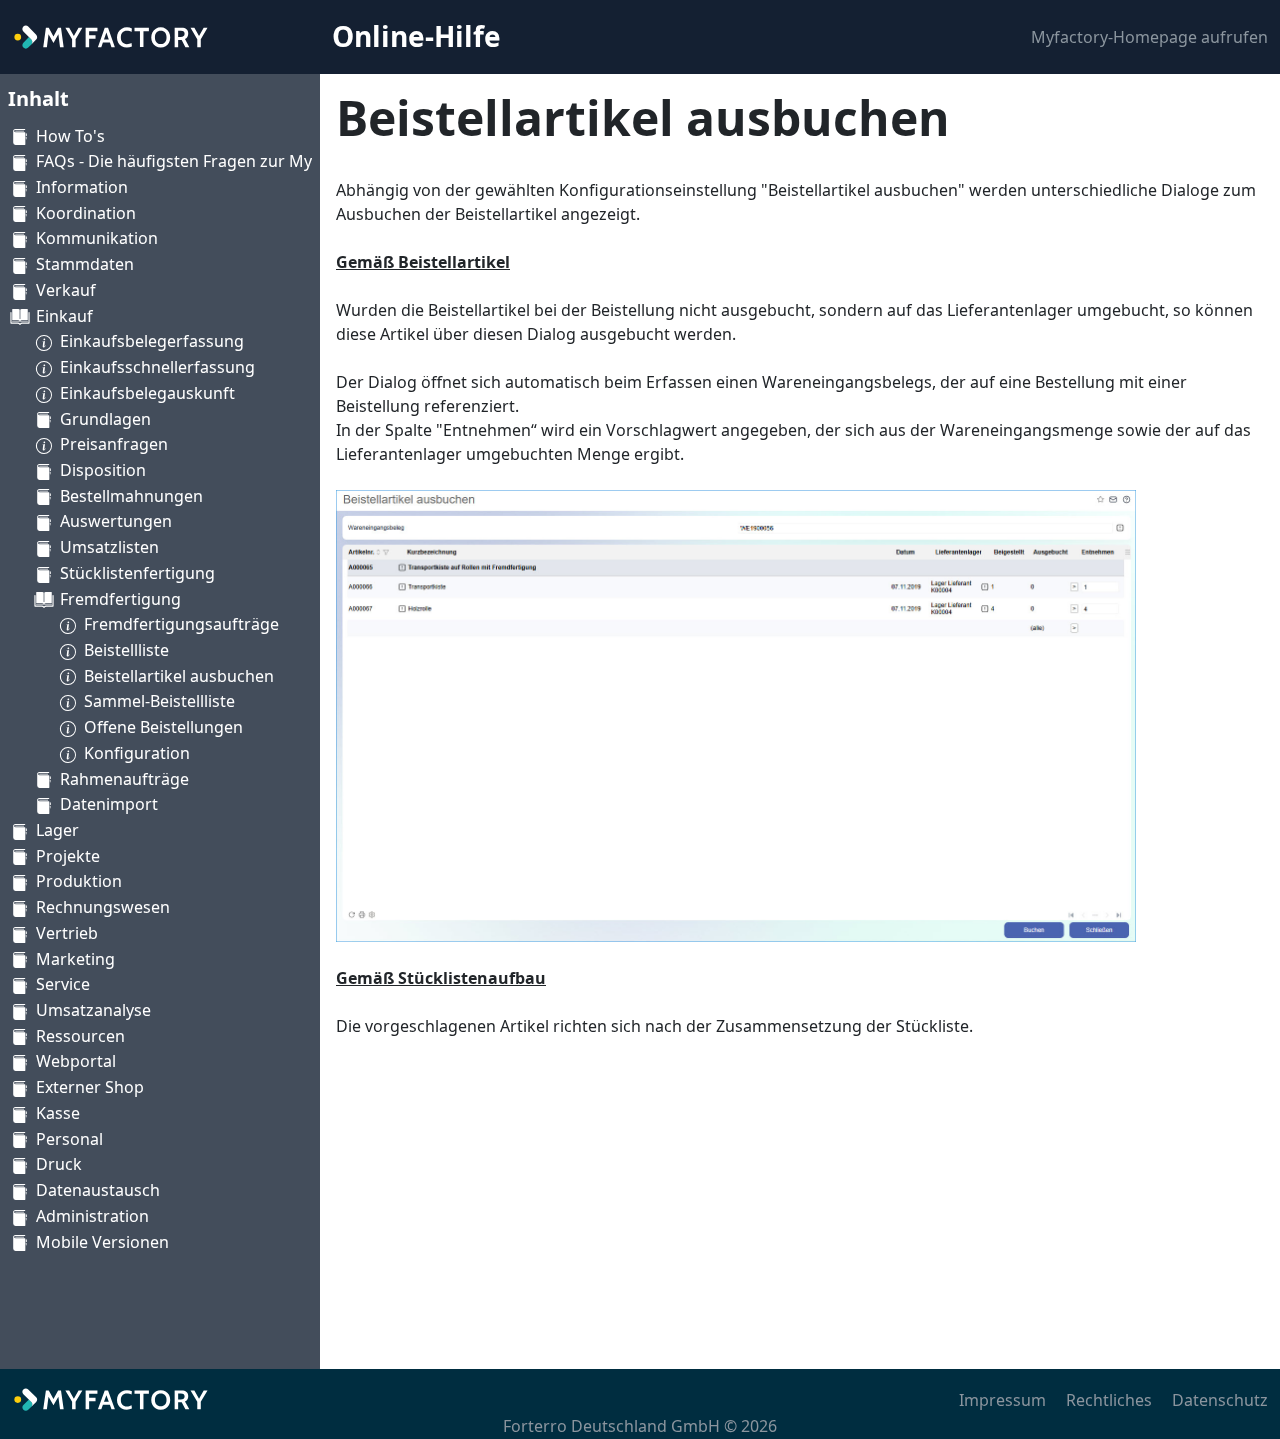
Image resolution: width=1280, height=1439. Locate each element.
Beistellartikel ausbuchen (179, 676)
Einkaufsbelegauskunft (147, 393)
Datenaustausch (98, 1190)
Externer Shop (90, 1087)
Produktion (79, 881)
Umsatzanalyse (93, 1010)
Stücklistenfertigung (137, 573)
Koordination (86, 213)
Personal (69, 1139)
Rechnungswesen (103, 907)
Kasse (58, 1113)
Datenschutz (1220, 1400)
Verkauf (66, 290)
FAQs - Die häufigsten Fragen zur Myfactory (201, 161)
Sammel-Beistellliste (159, 701)
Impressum (1002, 1400)
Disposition (103, 470)
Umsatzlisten (109, 547)
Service (63, 984)
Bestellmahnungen (131, 496)
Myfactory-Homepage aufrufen (1149, 37)
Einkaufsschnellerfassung (157, 367)
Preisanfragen (114, 444)
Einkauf (64, 316)
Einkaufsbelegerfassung (152, 341)
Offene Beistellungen (163, 727)
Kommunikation (97, 238)
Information (82, 187)
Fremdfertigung (120, 599)
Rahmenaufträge (124, 779)
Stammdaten (85, 264)
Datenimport (109, 804)
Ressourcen (80, 1036)
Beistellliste (126, 650)
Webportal (76, 1061)
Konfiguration (137, 753)
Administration (92, 1216)
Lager (57, 830)
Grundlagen (105, 419)
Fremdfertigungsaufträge (181, 624)
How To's (70, 136)
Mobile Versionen (102, 1242)
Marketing (75, 959)
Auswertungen (116, 521)
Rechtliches (1109, 1400)
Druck (59, 1164)
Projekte (68, 856)
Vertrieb (67, 933)
